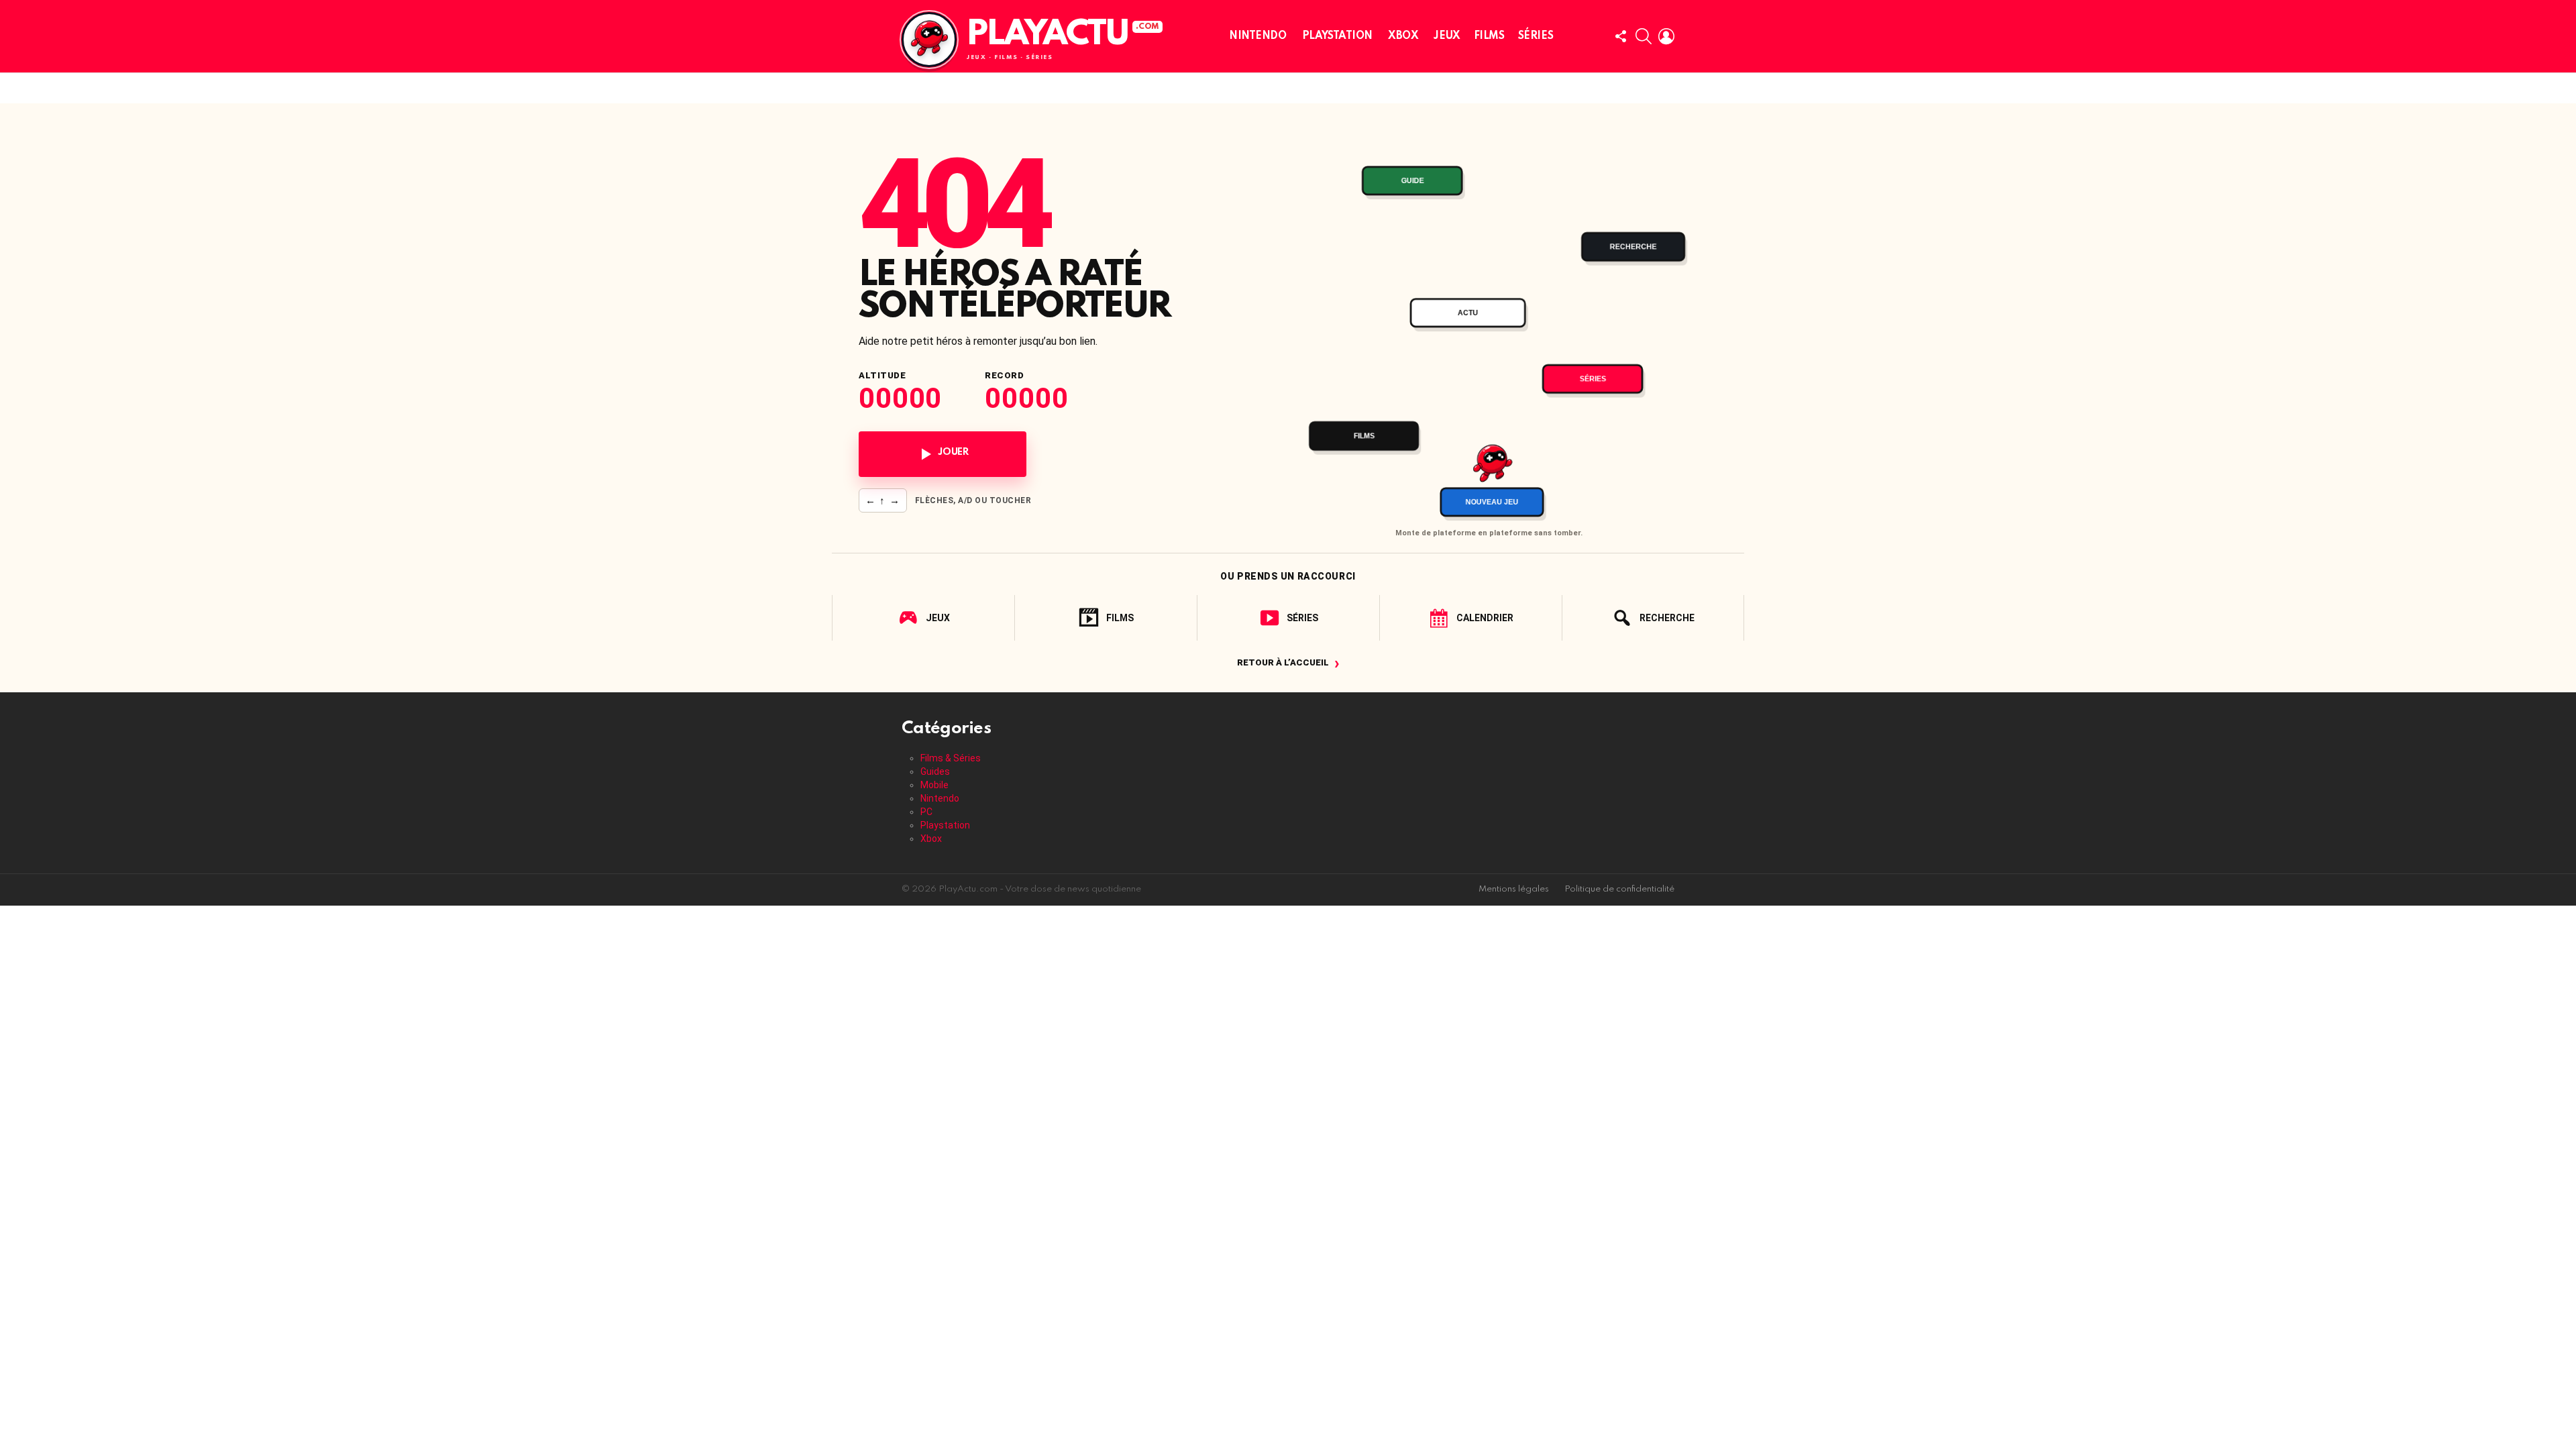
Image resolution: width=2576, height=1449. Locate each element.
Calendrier (1485, 618)
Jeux (1447, 36)
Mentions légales (1514, 889)
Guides (935, 771)
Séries (1536, 36)
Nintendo (1258, 36)
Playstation (1337, 36)
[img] (1489, 326)
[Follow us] (1621, 36)
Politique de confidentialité (1619, 889)
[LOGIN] (1666, 36)
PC (926, 812)
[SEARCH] (1644, 36)
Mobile (934, 785)
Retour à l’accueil (1288, 662)
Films (1489, 36)
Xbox (1403, 36)
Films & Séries (951, 758)
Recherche (1667, 618)
